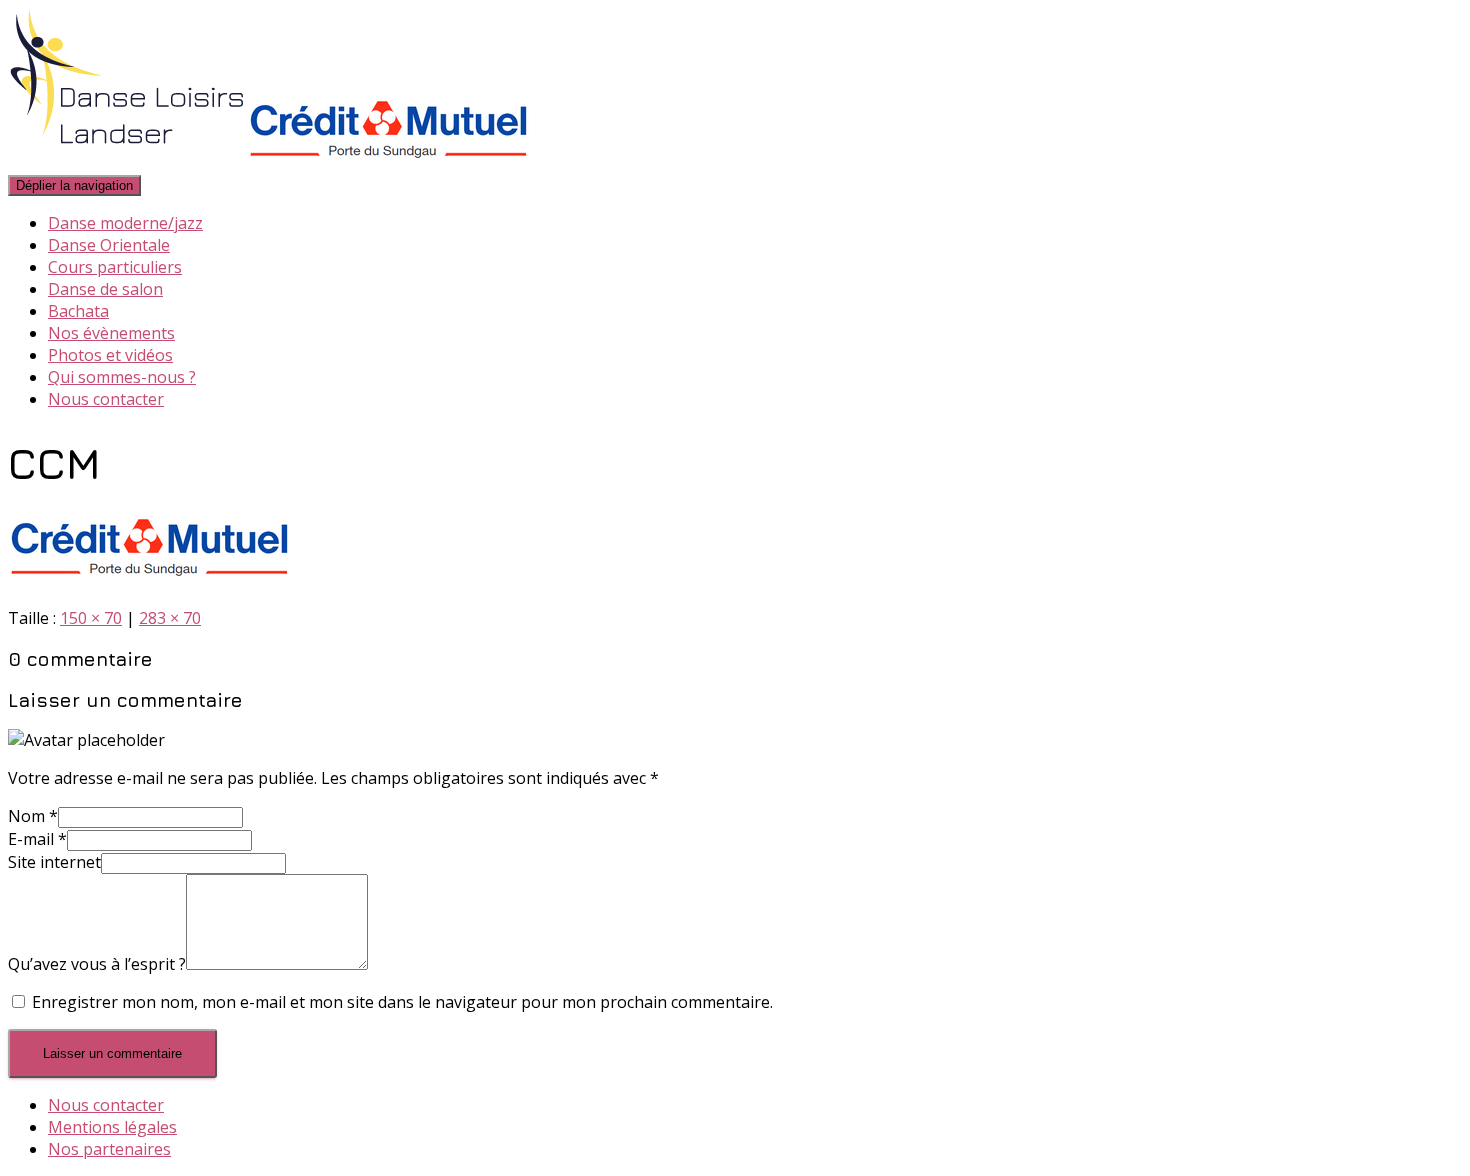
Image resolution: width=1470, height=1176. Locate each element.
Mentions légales (112, 1127)
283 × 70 (170, 618)
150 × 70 (91, 618)
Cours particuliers (115, 267)
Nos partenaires (109, 1149)
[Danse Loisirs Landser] (269, 162)
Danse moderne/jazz (125, 223)
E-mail (37, 839)
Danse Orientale (109, 245)
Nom (33, 816)
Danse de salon (105, 289)
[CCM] (149, 580)
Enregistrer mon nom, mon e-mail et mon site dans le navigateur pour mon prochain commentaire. (402, 1002)
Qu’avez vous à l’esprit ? (97, 964)
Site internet (54, 862)
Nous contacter (106, 399)
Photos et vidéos (110, 355)
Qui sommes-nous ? (122, 377)
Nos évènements (111, 333)
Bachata (78, 311)
